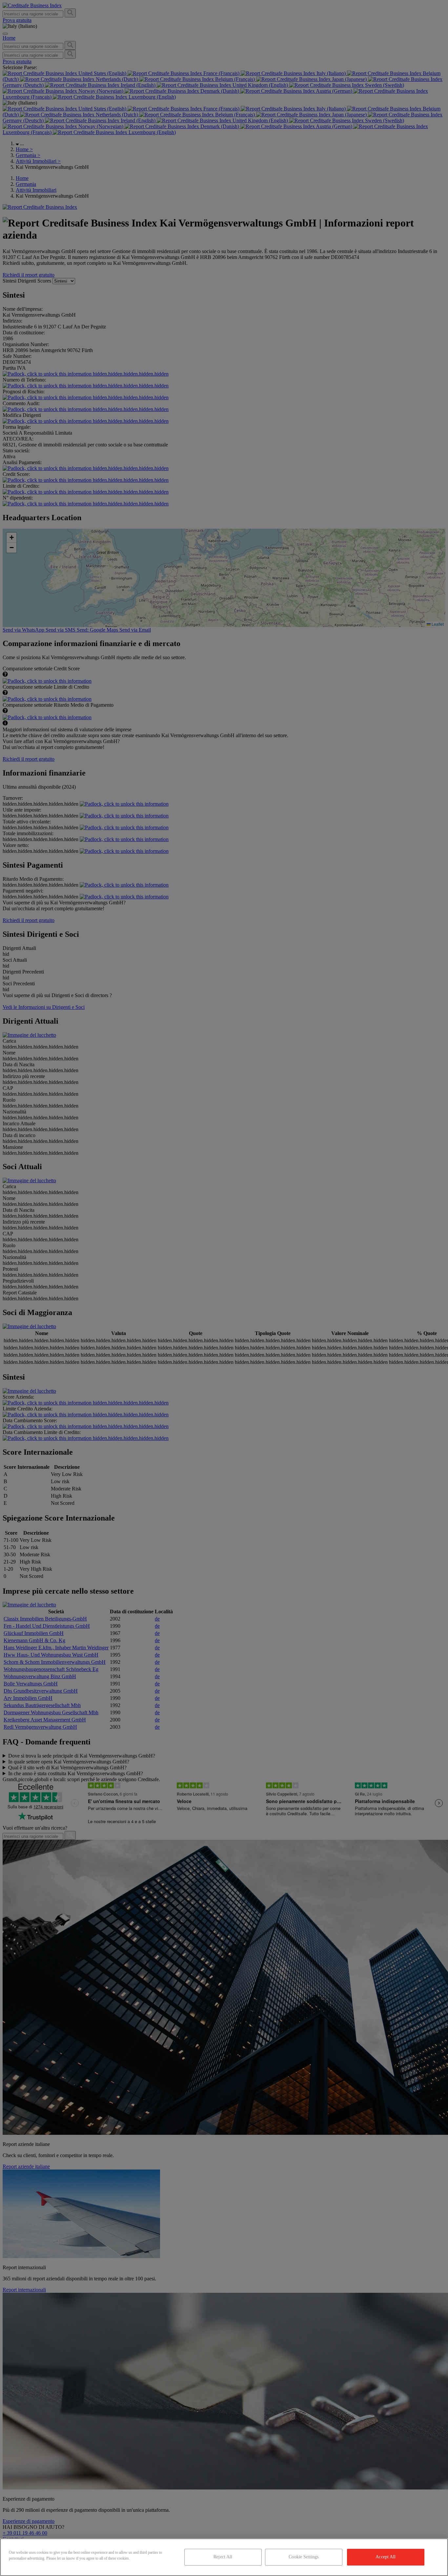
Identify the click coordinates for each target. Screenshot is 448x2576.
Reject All (223, 2557)
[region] (224, 2557)
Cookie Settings (304, 2557)
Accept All (386, 2557)
